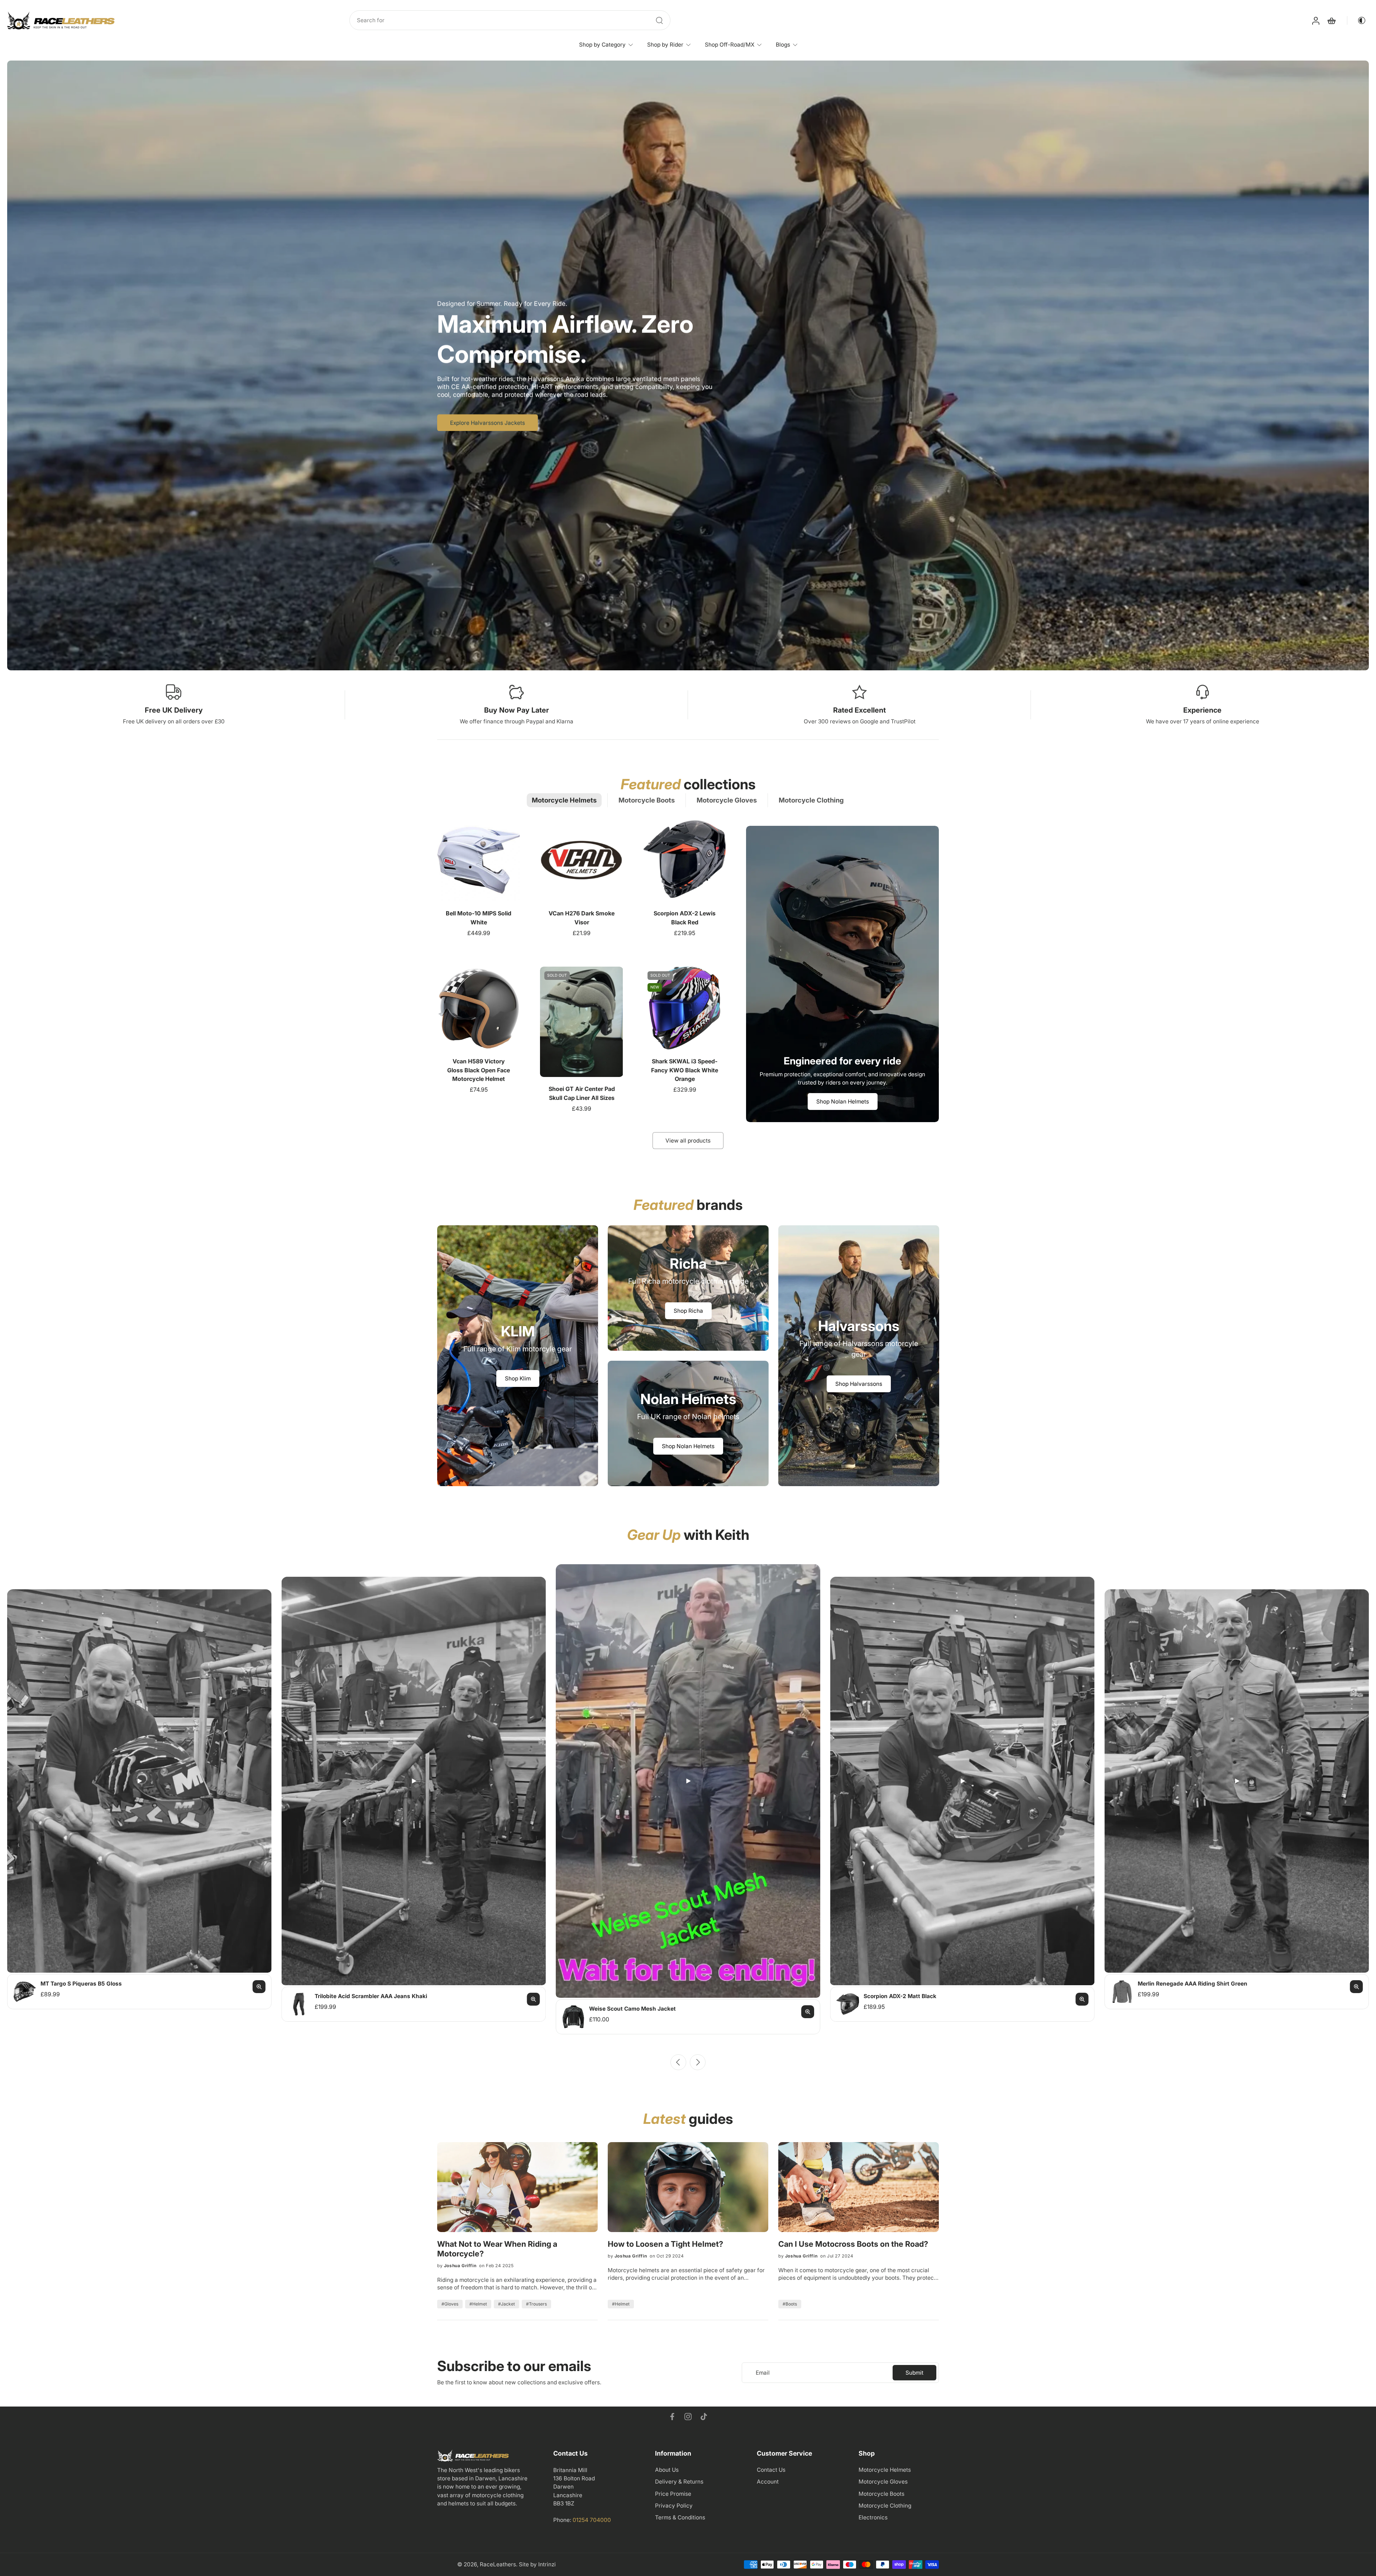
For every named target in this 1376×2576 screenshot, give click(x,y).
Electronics (873, 2517)
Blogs (783, 45)
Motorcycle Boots (881, 2494)
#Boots (790, 2304)
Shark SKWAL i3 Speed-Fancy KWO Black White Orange (685, 1070)
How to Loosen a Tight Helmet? (665, 2244)
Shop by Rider (665, 45)
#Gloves (450, 2304)
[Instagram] (688, 2417)
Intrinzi (547, 2564)
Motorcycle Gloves (883, 2482)
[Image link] (518, 1356)
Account (768, 2482)
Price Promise (673, 2494)
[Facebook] (672, 2417)
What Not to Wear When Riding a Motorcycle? (497, 2249)
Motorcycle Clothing (885, 2506)
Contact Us (771, 2470)
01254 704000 (592, 2520)
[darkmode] (1357, 20)
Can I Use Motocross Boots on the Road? (853, 2244)
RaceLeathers (498, 2564)
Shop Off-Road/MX (730, 45)
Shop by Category (602, 45)
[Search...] (659, 20)
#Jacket (507, 2304)
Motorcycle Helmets (885, 2470)
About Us (667, 2470)
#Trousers (536, 2304)
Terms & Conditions (680, 2517)
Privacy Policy (674, 2506)
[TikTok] (704, 2417)
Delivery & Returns (679, 2482)
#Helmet (478, 2304)
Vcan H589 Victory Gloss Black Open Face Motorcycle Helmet (479, 1070)
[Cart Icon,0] (1331, 20)
